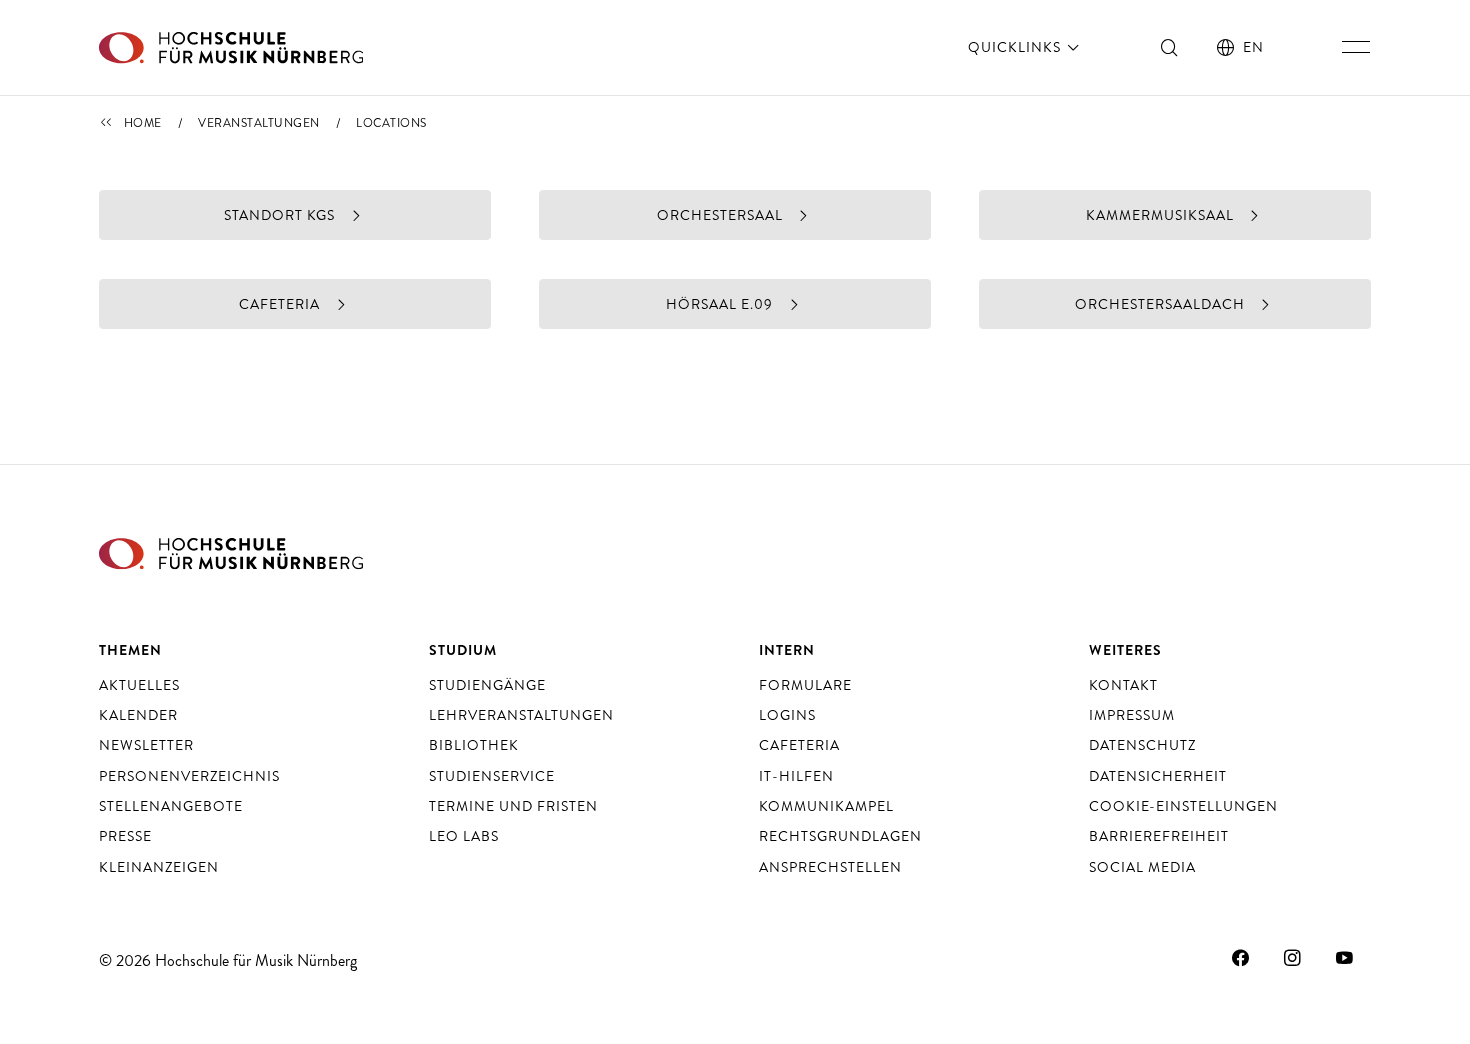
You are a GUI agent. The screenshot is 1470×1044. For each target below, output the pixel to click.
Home (143, 123)
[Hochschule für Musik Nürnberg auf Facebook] (1241, 958)
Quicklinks (1016, 47)
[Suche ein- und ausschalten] (1170, 47)
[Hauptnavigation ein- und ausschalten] (1356, 47)
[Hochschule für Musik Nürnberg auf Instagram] (1293, 958)
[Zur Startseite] (231, 47)
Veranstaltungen (259, 123)
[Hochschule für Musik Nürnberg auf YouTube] (1345, 958)
